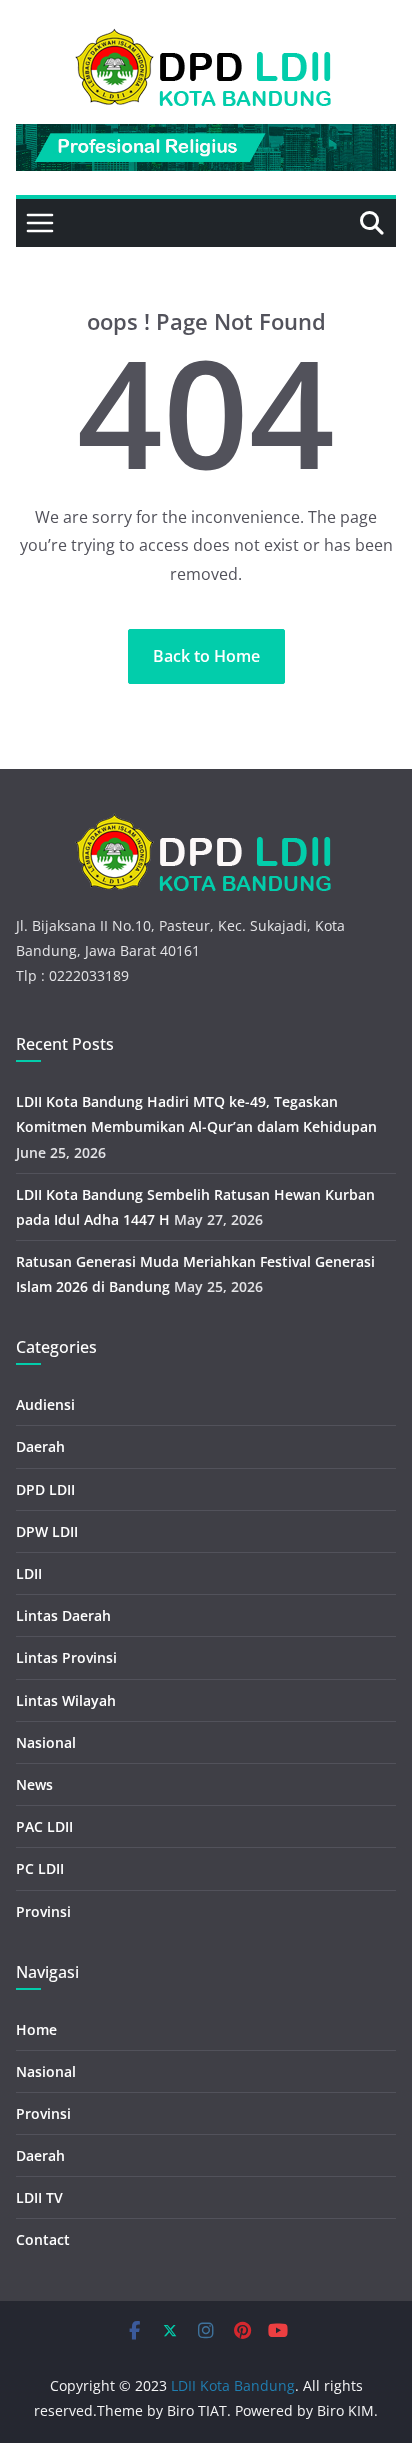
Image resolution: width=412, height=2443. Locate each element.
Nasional (46, 1742)
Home (36, 2029)
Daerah (40, 1446)
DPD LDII (45, 1489)
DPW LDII (47, 1531)
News (34, 1784)
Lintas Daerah (63, 1615)
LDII (29, 1573)
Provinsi (43, 1911)
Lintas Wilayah (66, 1700)
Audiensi (45, 1404)
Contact (43, 2239)
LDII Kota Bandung (233, 2385)
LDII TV (39, 2197)
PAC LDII (44, 1826)
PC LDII (40, 1868)
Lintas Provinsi (66, 1657)
